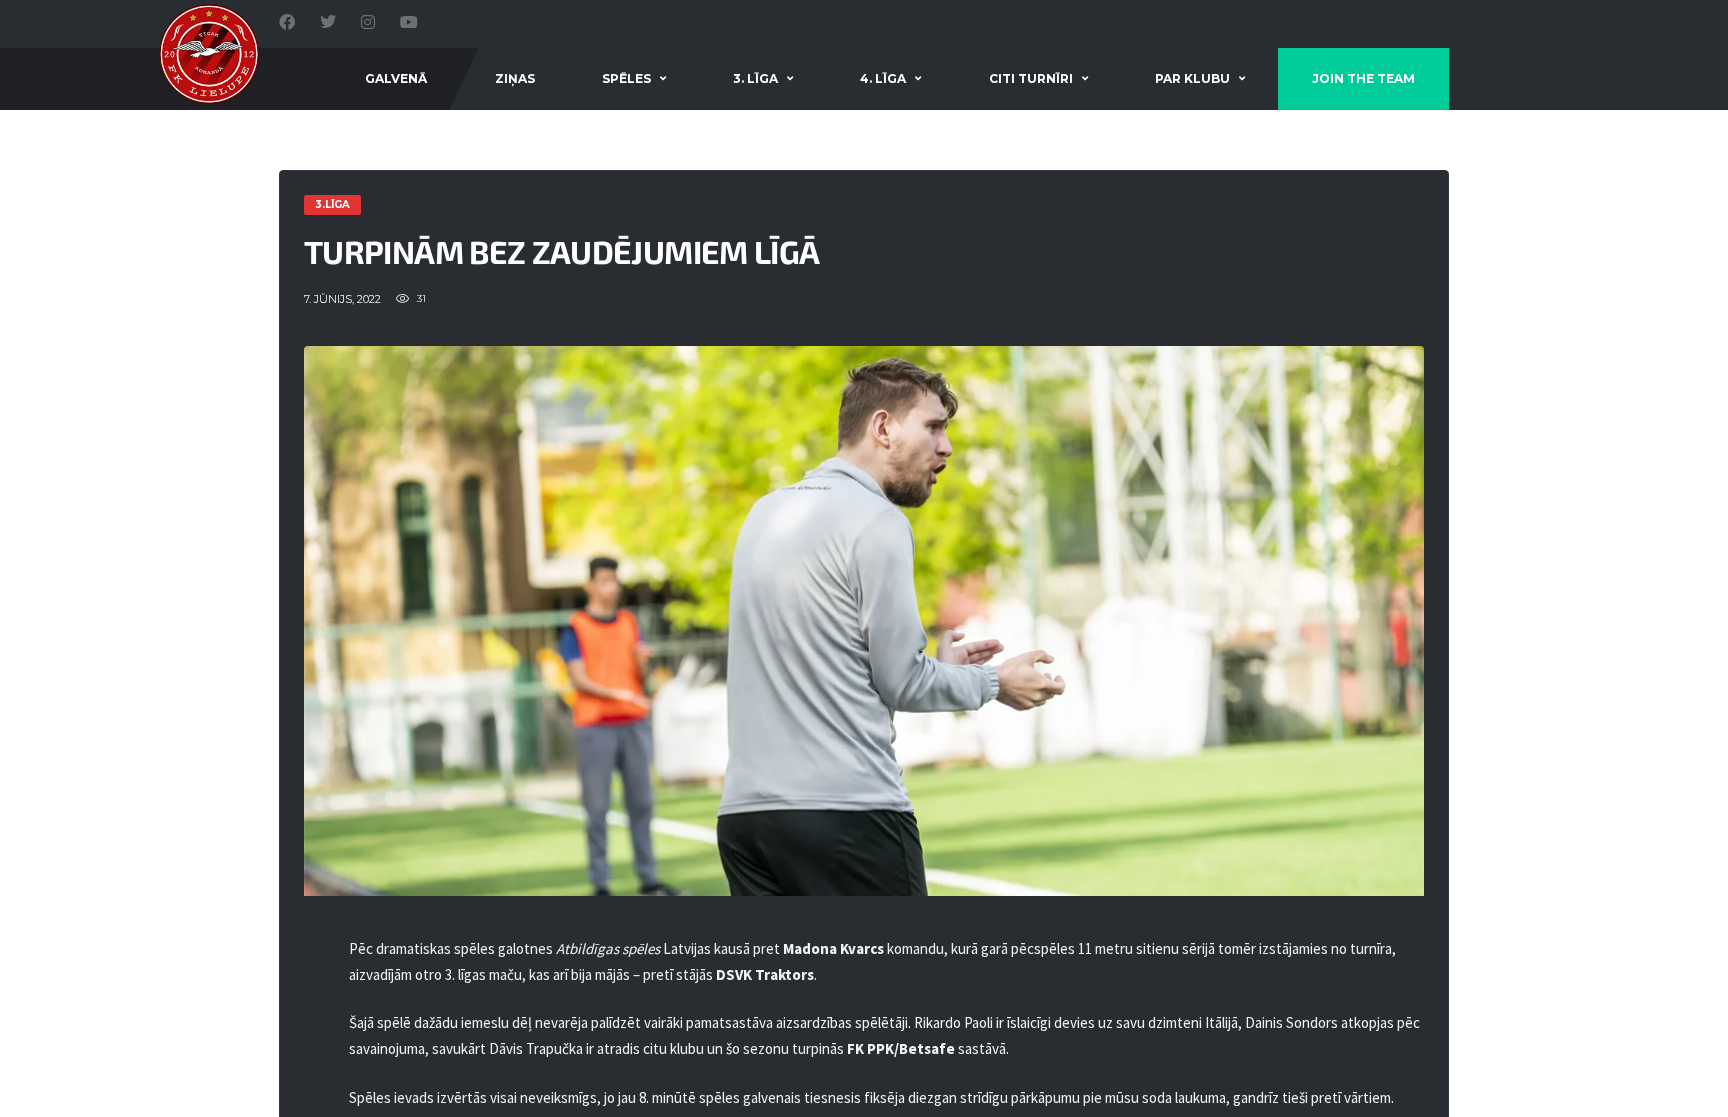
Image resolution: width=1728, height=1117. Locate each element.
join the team (1363, 78)
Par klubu (1192, 78)
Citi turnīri (1031, 78)
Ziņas (515, 78)
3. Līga (755, 78)
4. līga (883, 78)
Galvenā (396, 78)
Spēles (626, 78)
